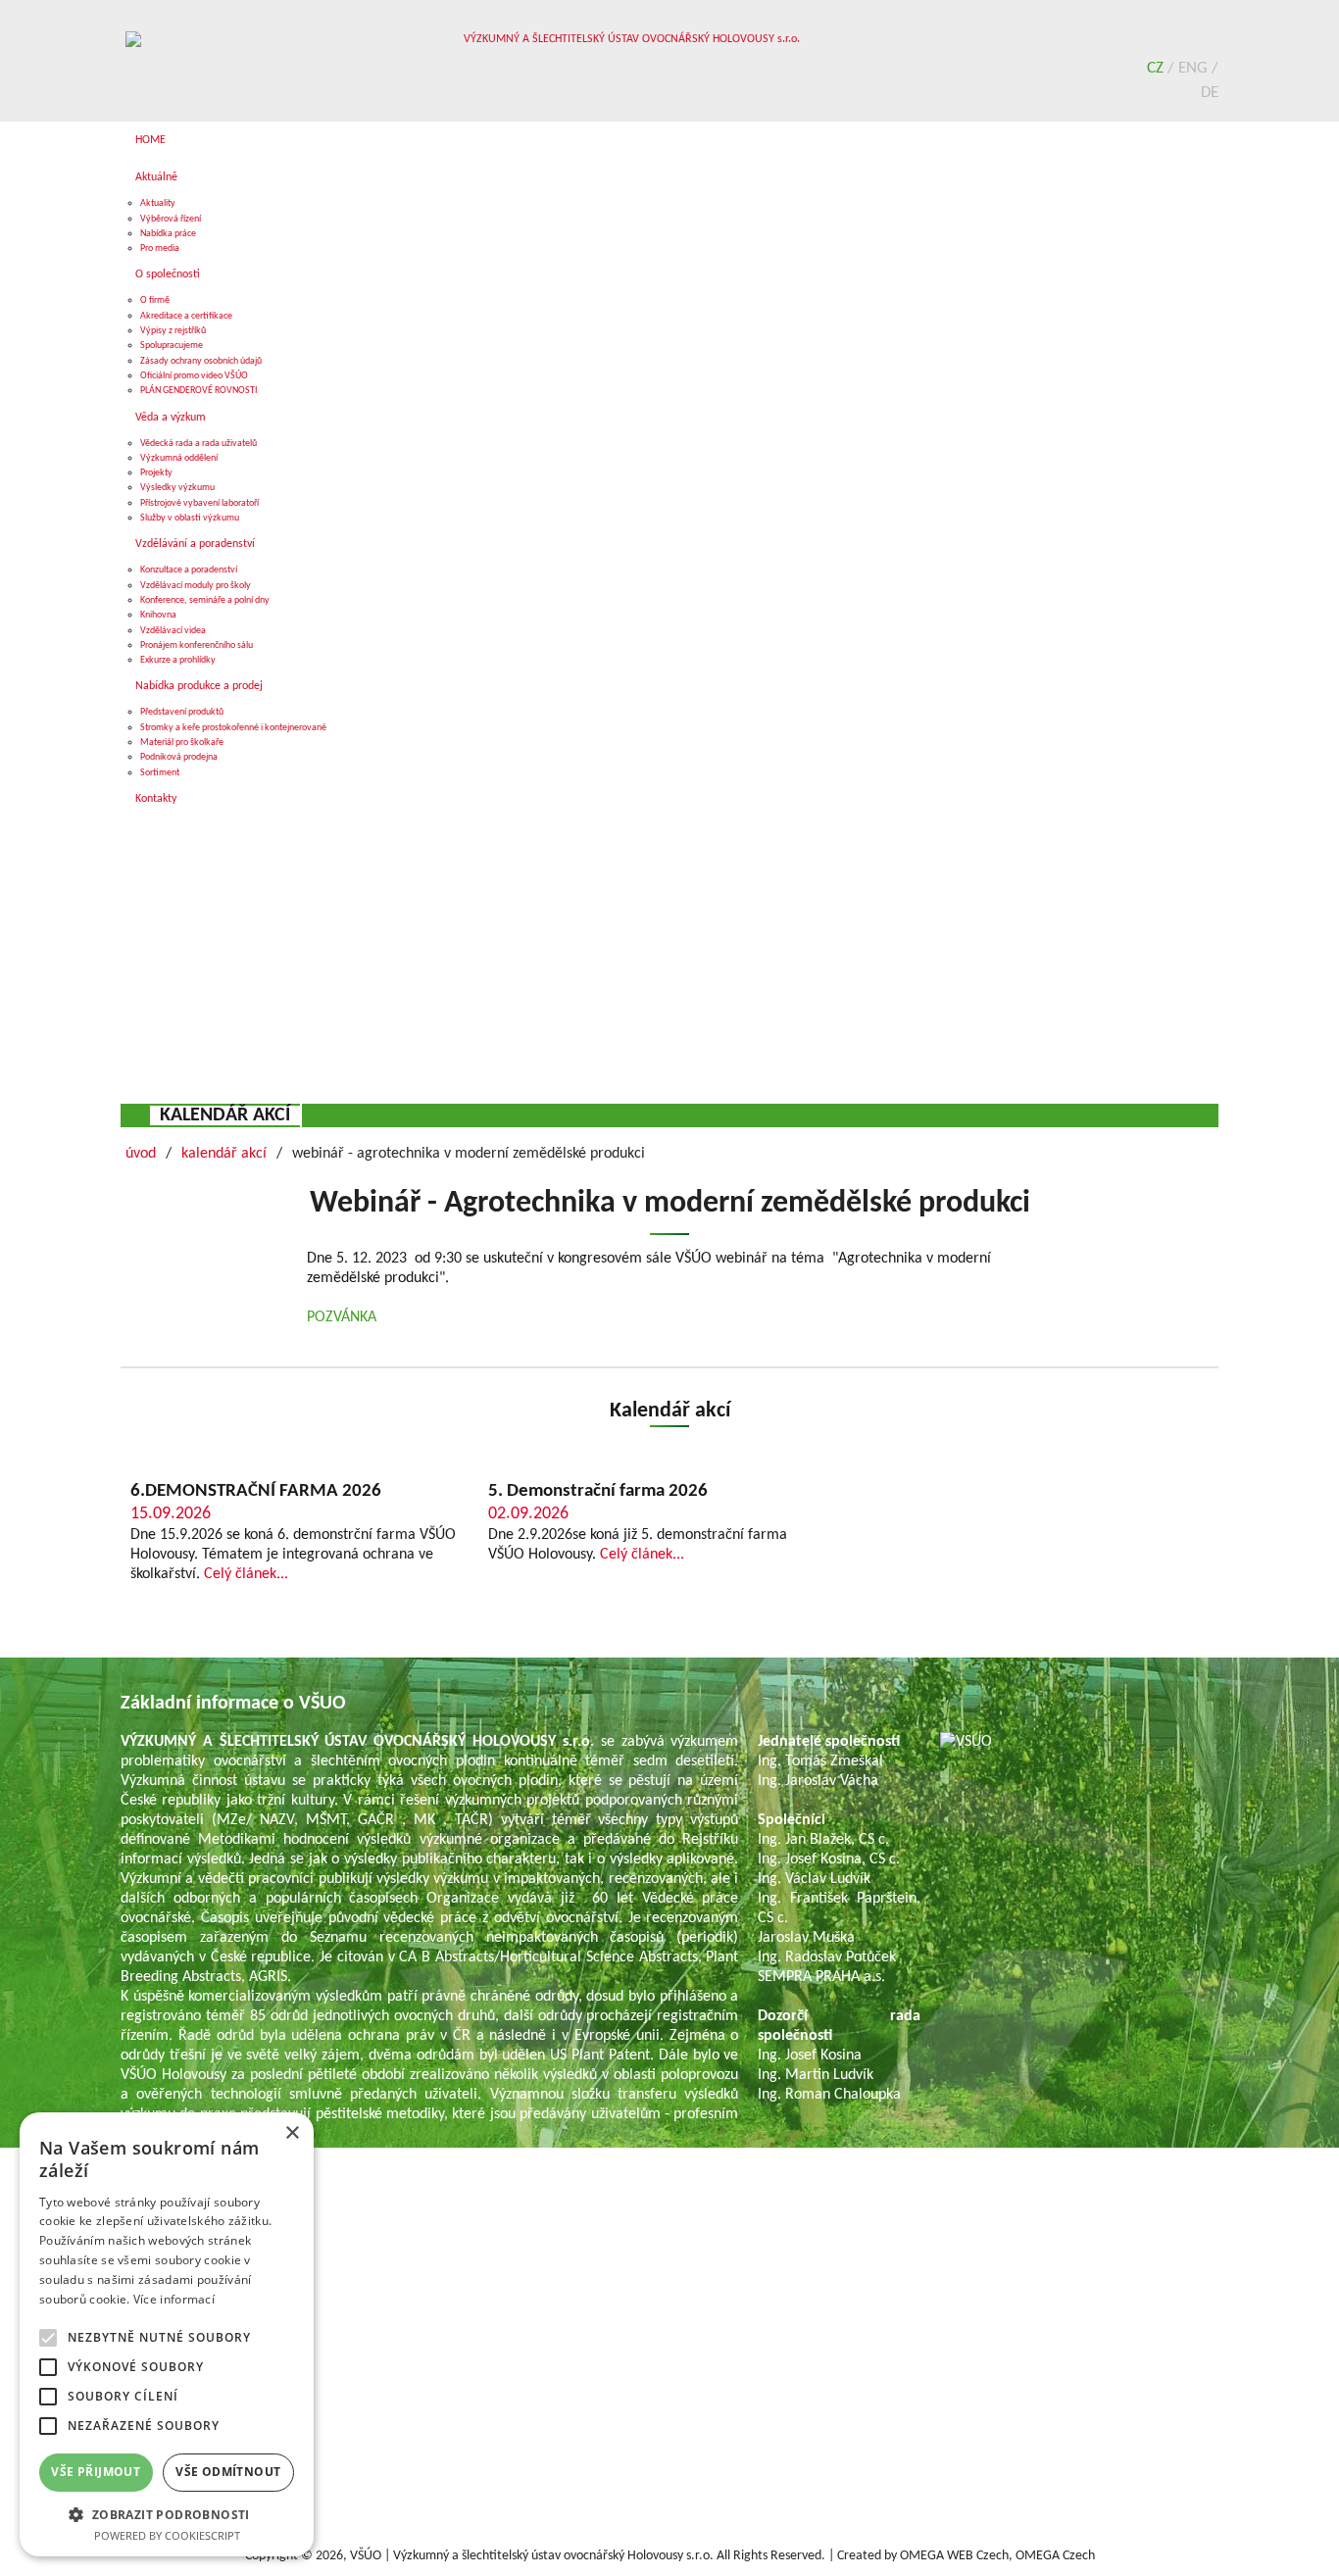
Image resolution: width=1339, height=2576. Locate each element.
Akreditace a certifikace (186, 316)
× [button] (292, 2133)
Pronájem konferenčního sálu (197, 645)
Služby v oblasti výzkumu (190, 518)
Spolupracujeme (172, 346)
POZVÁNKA (342, 1317)
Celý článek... (246, 1574)
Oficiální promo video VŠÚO (194, 376)
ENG (1195, 68)
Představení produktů (182, 712)
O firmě (155, 300)
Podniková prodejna (179, 757)
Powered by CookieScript (167, 2535)
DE (1210, 93)
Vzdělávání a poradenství (195, 544)
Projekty (156, 473)
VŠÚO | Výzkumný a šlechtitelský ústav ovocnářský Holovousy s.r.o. (532, 2556)
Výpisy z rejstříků (173, 331)
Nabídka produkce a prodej (199, 686)
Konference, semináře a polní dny (205, 600)
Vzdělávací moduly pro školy (196, 586)
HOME (150, 140)
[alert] (167, 2334)
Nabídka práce (168, 234)
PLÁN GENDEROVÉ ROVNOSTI (199, 391)
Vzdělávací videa (173, 631)
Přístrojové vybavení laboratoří (199, 503)
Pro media (160, 248)
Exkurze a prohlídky (178, 660)
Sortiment (160, 773)
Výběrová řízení (171, 219)
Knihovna (158, 615)
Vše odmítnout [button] (228, 2472)
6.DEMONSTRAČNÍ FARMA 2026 (256, 1491)
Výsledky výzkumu (177, 488)
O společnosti (168, 274)
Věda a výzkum (171, 418)
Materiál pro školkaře (182, 743)
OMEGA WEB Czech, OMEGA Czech (997, 2556)
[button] (167, 2514)
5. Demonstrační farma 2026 (598, 1491)
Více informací (174, 2299)
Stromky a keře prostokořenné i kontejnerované (233, 728)
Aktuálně (156, 177)
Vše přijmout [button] (96, 2472)
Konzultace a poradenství (189, 570)
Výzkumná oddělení (179, 458)
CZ (1157, 68)
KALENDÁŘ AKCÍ (225, 1115)
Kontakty (156, 799)
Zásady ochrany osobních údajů (201, 361)
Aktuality (158, 203)
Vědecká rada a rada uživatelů (198, 444)
